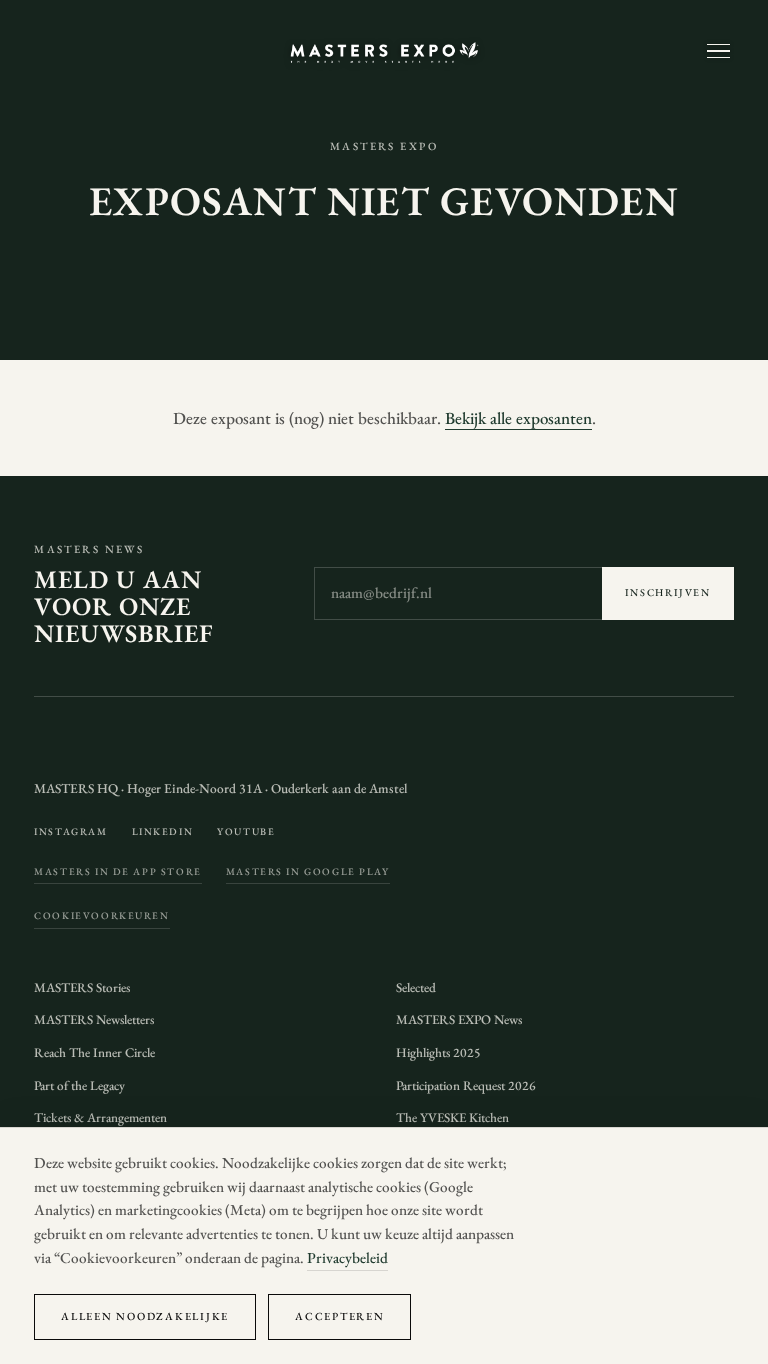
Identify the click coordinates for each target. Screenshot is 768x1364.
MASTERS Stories (82, 987)
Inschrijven (668, 592)
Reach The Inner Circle (94, 1052)
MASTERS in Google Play (308, 871)
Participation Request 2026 (466, 1085)
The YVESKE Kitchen (452, 1117)
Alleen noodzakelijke (145, 1316)
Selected (416, 987)
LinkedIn (163, 831)
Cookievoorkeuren (101, 915)
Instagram (70, 831)
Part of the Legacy (79, 1085)
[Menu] (718, 51)
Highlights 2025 (438, 1052)
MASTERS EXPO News (459, 1019)
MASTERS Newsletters (94, 1019)
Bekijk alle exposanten (518, 418)
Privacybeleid (347, 1258)
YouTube (246, 831)
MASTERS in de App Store (118, 871)
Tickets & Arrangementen (100, 1117)
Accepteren (339, 1316)
